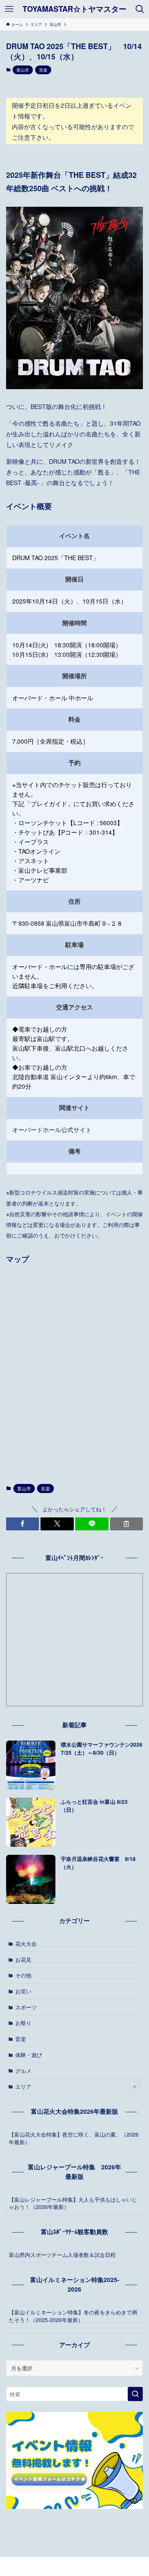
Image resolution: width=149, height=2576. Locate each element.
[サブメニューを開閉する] (134, 2087)
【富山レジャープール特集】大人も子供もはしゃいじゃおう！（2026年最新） (73, 2203)
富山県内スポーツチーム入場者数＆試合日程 (62, 2255)
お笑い (23, 1991)
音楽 (43, 70)
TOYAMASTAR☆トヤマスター (74, 9)
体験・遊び (29, 2055)
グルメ (23, 2071)
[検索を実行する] (135, 2394)
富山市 (23, 70)
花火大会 (26, 1944)
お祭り (23, 2023)
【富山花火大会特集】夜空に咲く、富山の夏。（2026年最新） (74, 2138)
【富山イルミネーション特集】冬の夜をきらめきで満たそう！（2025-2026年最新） (73, 2316)
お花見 (23, 1960)
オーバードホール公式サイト (52, 1129)
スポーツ (26, 2007)
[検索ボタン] (140, 9)
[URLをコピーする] (127, 1524)
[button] (23, 1524)
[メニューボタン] (9, 9)
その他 (23, 1975)
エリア (23, 2086)
